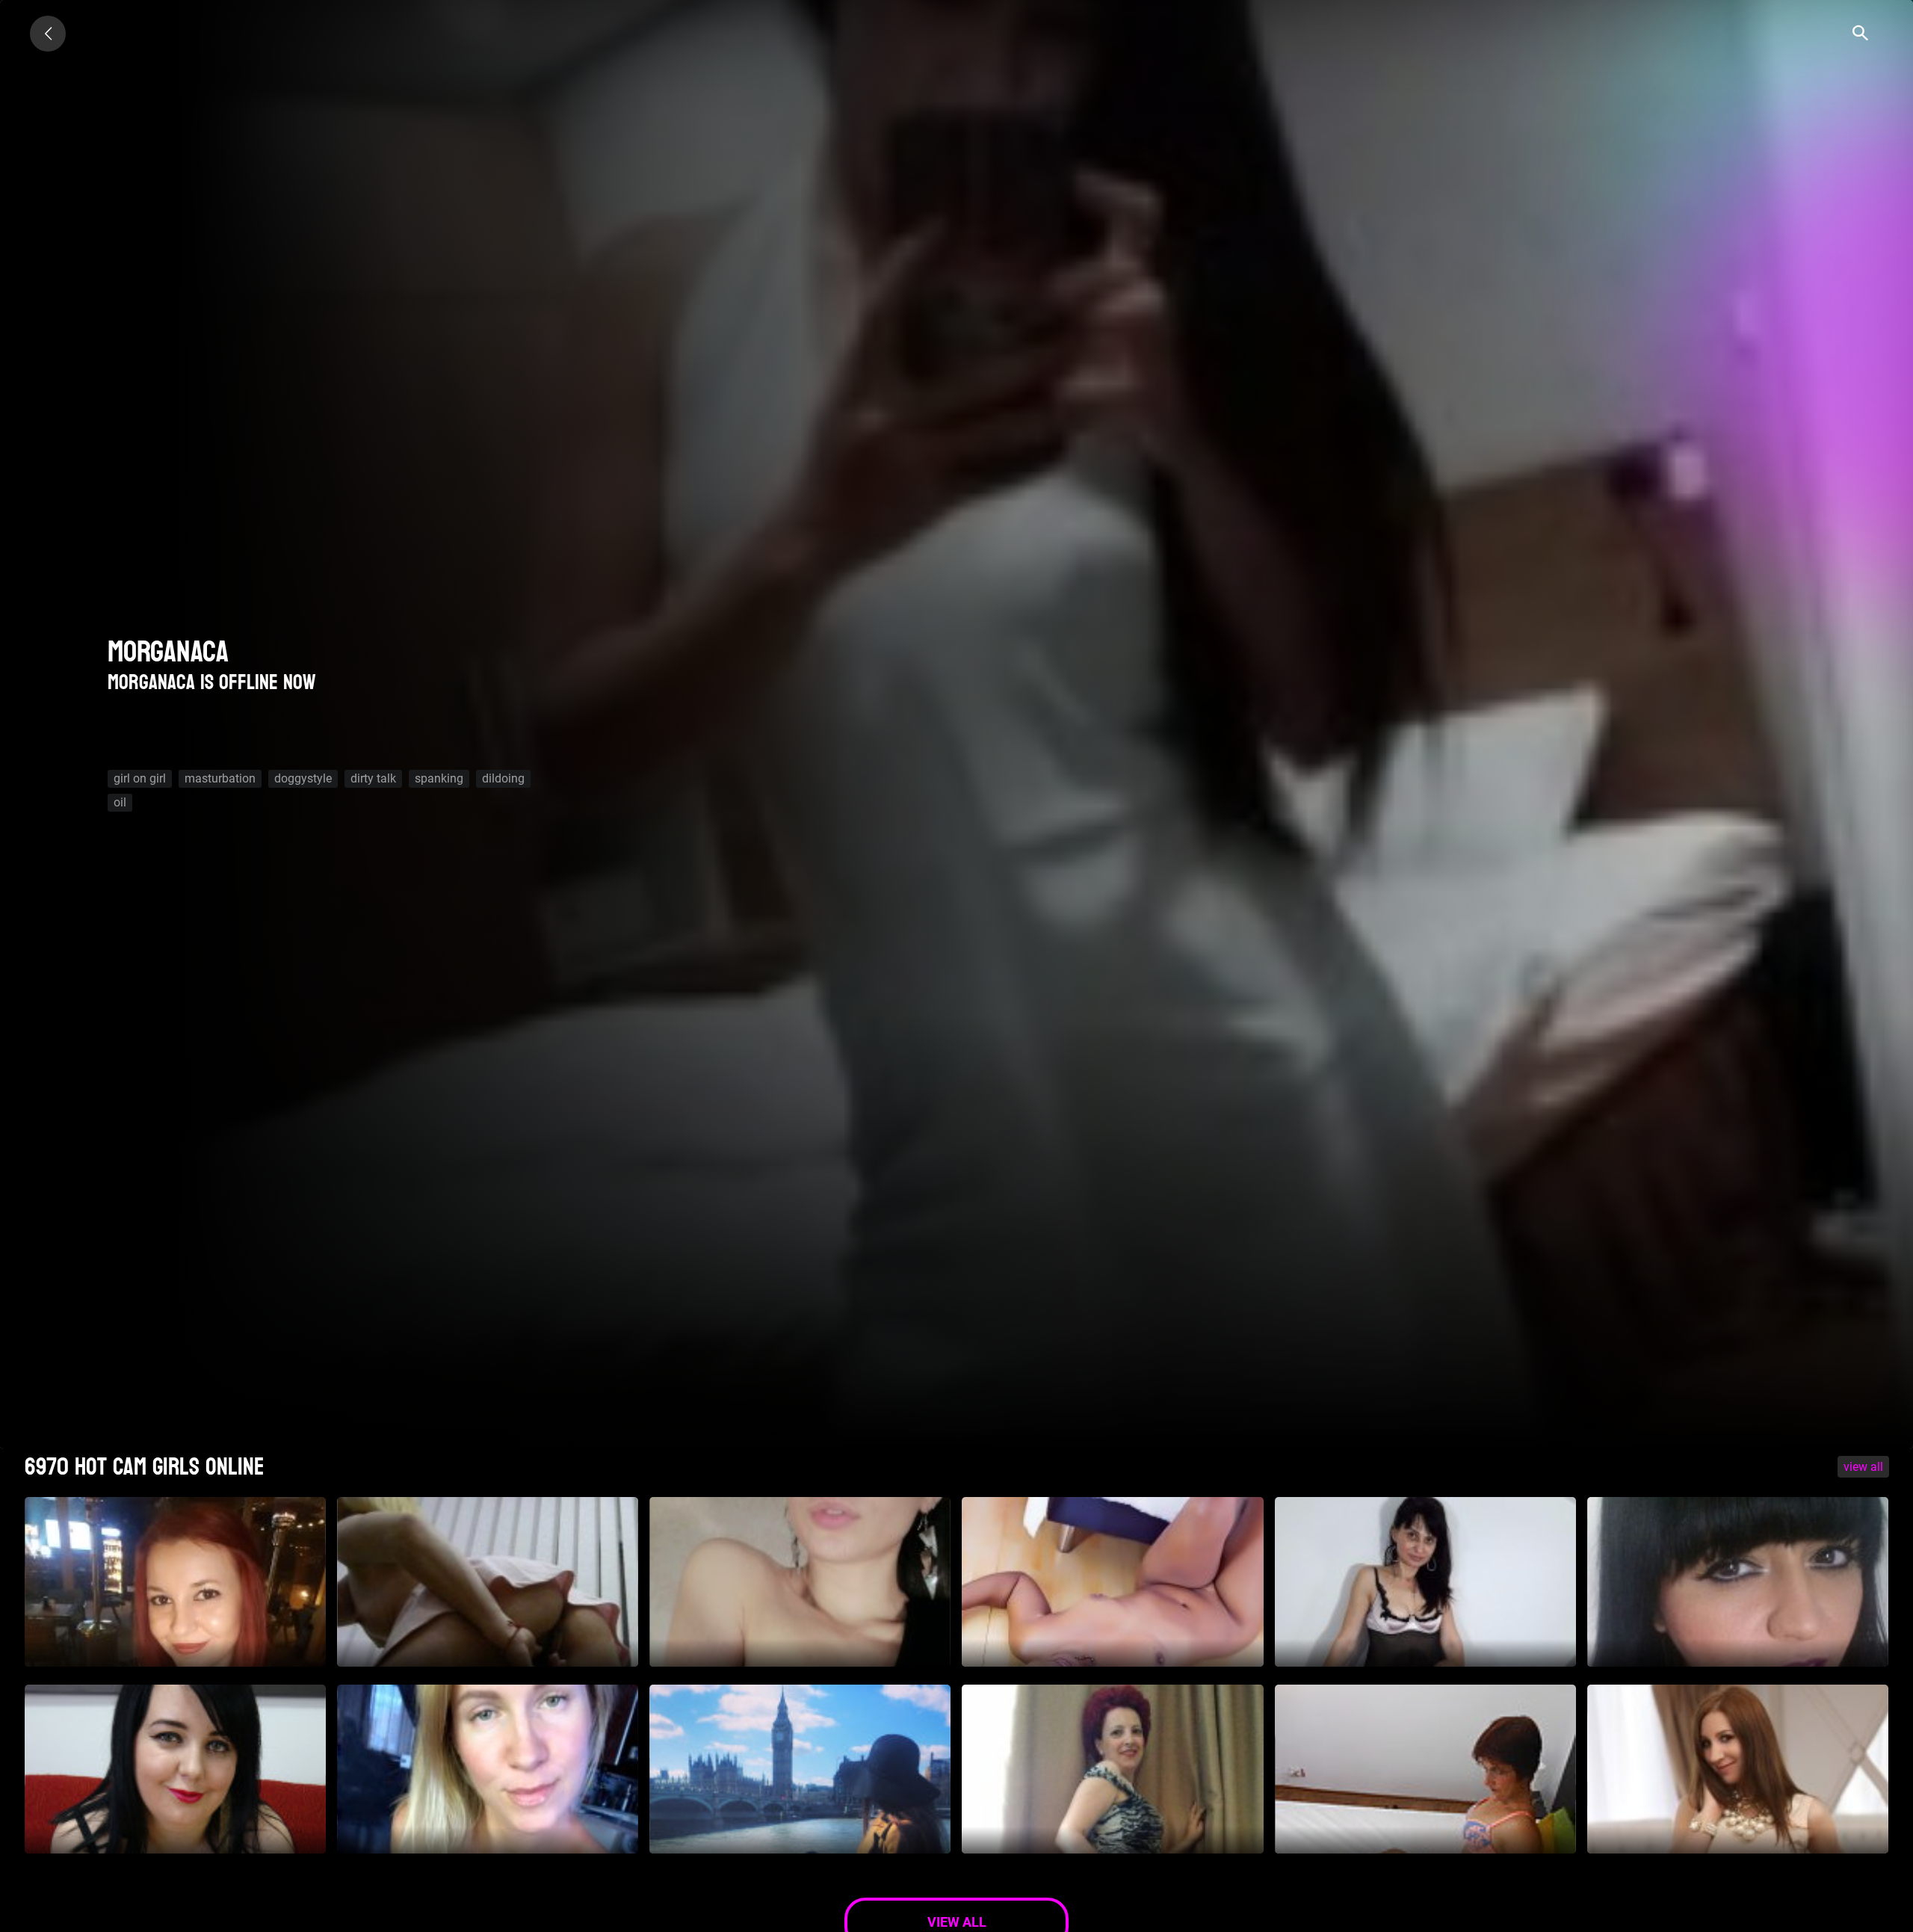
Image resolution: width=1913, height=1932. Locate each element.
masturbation (220, 778)
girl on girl (140, 778)
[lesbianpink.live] (48, 34)
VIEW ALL (1863, 1467)
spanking (439, 778)
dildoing (503, 778)
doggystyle (303, 778)
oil (120, 802)
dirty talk (373, 778)
